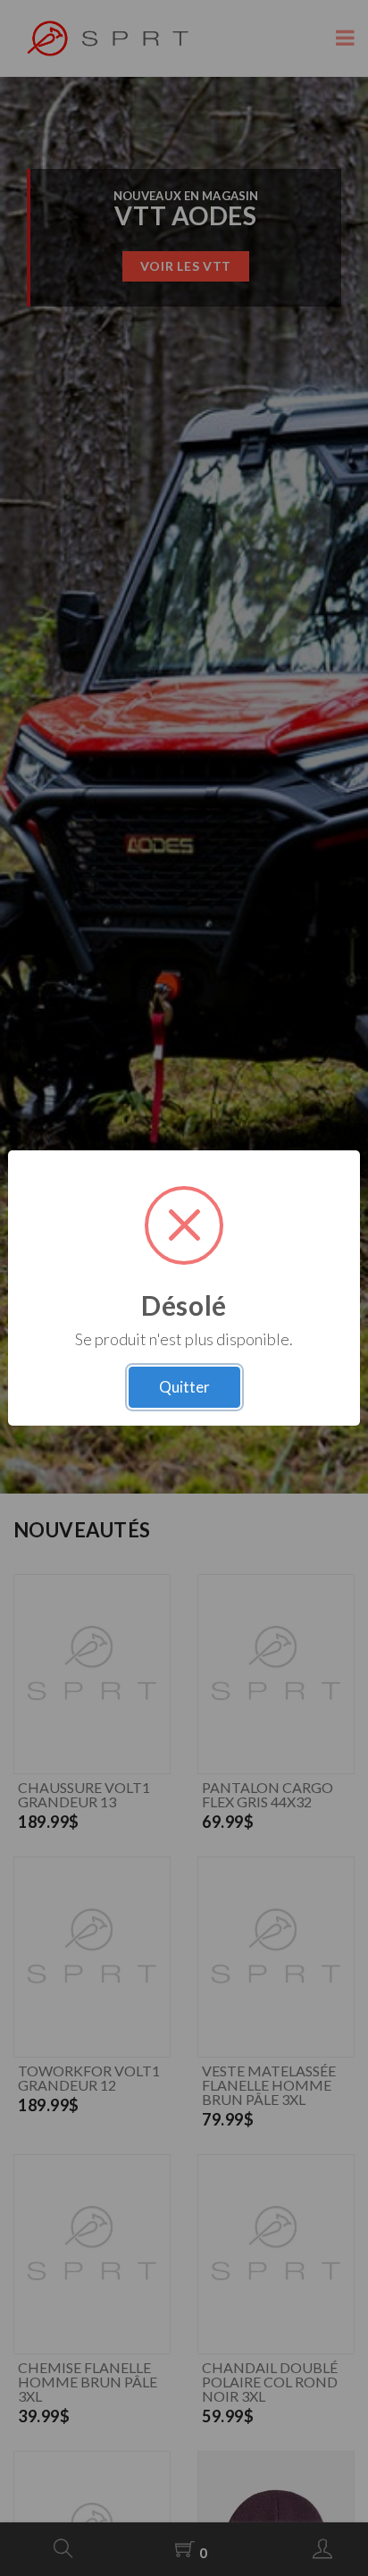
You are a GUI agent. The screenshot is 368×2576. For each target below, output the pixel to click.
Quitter (184, 1387)
